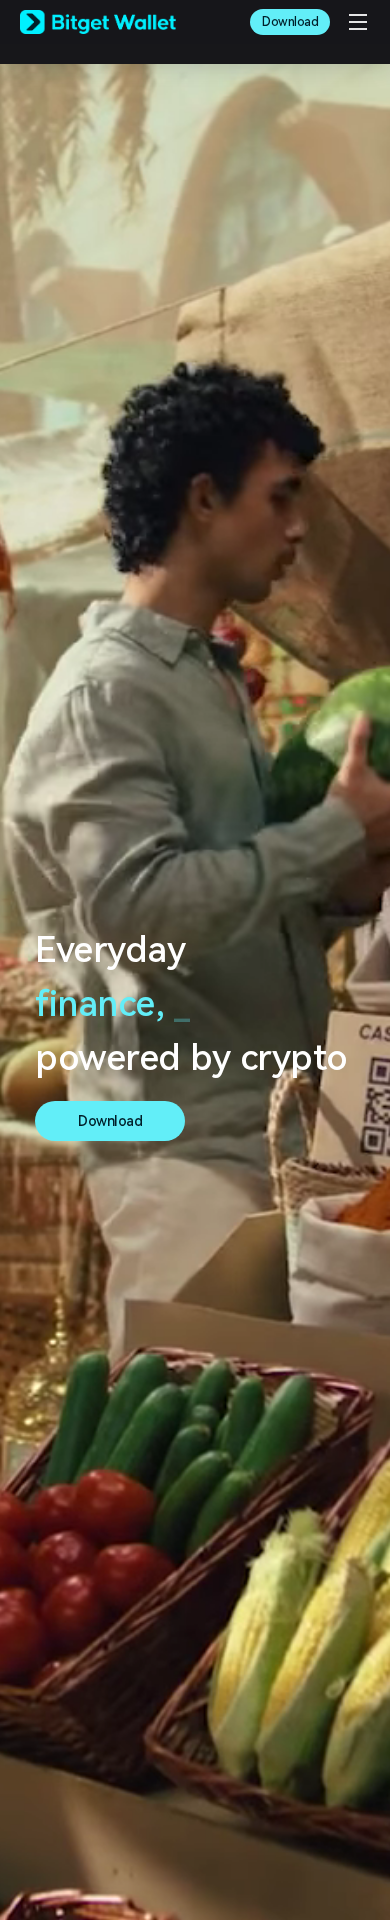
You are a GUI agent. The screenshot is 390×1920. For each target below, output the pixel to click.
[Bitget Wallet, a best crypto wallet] (98, 22)
